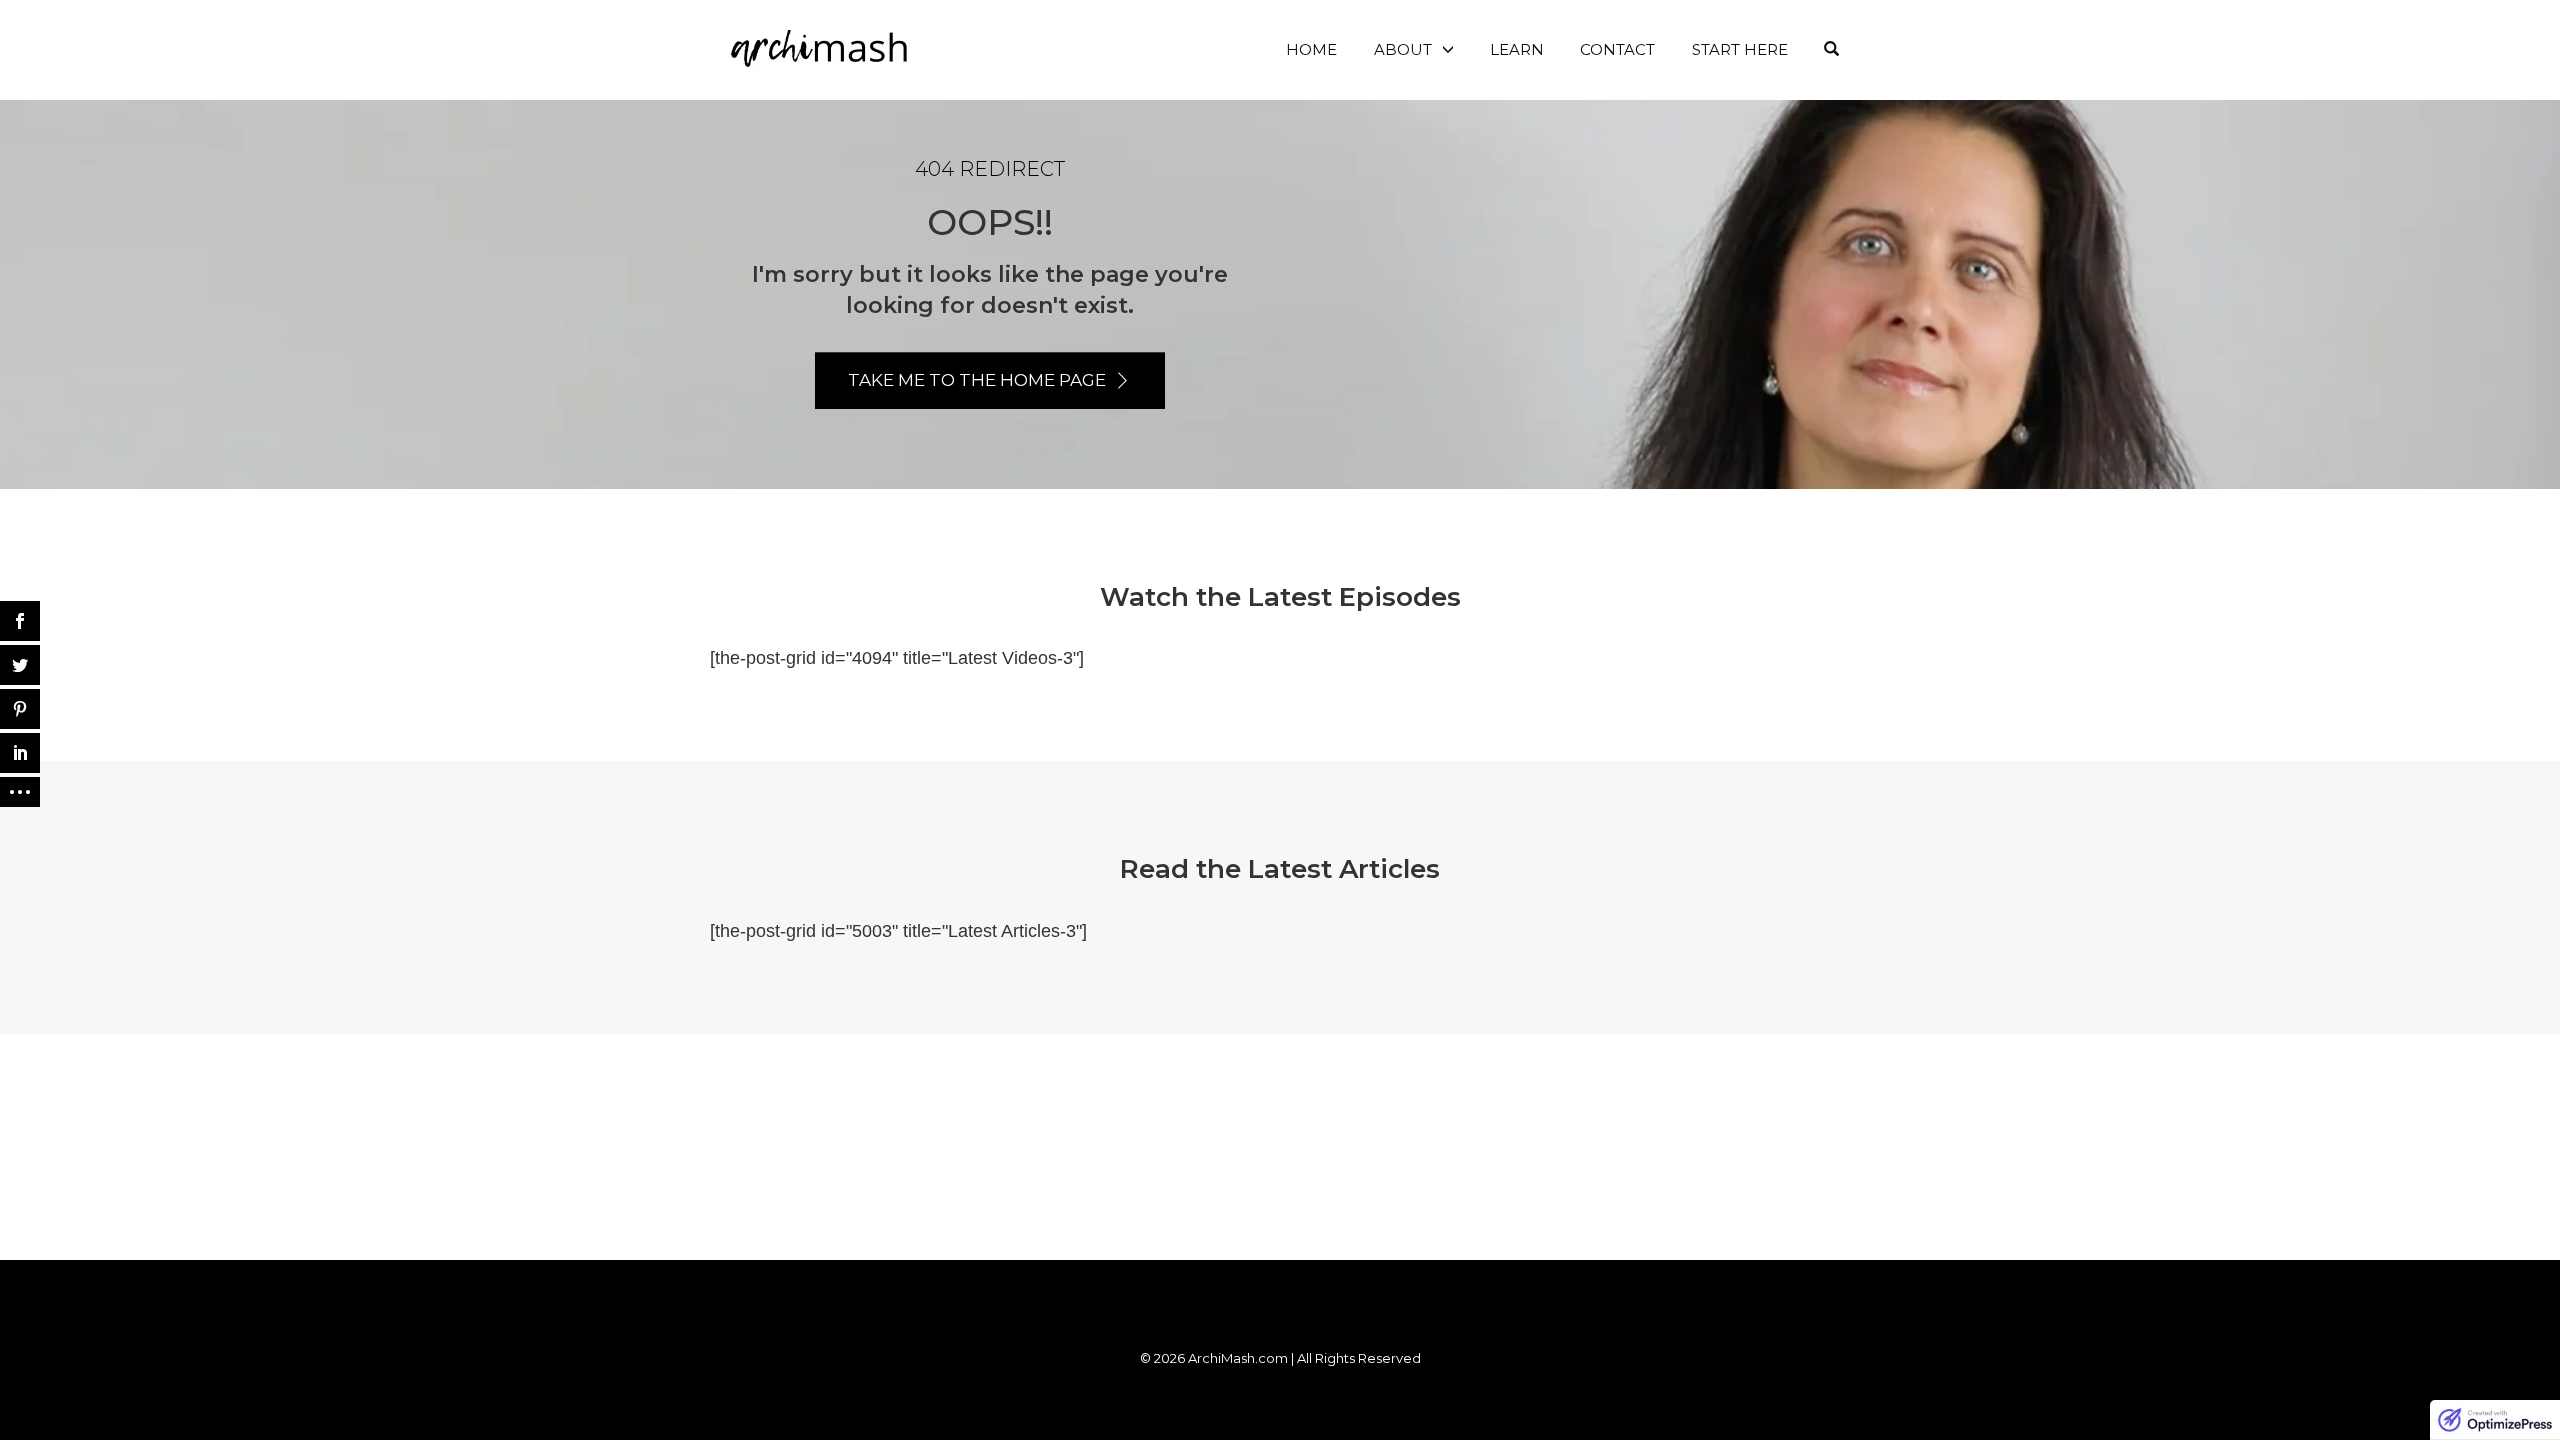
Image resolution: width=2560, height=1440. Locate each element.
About (1403, 49)
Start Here (1740, 49)
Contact (1617, 49)
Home (1311, 49)
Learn (1517, 49)
